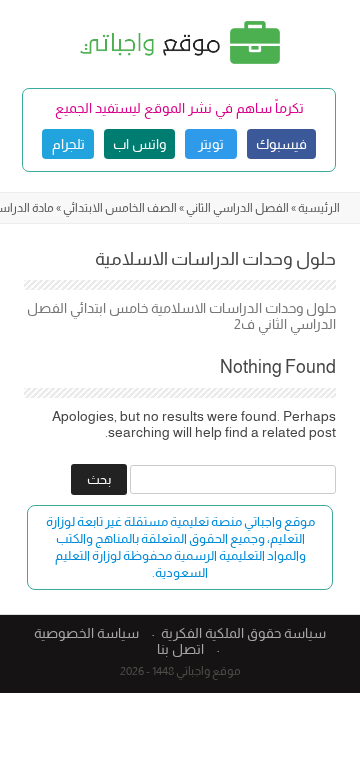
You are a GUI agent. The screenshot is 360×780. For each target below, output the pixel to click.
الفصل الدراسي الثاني (237, 208)
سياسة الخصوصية (86, 633)
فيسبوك (281, 144)
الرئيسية (319, 208)
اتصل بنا (180, 649)
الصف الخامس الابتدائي (120, 208)
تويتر (211, 144)
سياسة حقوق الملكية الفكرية (243, 633)
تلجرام (68, 144)
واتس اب (139, 144)
